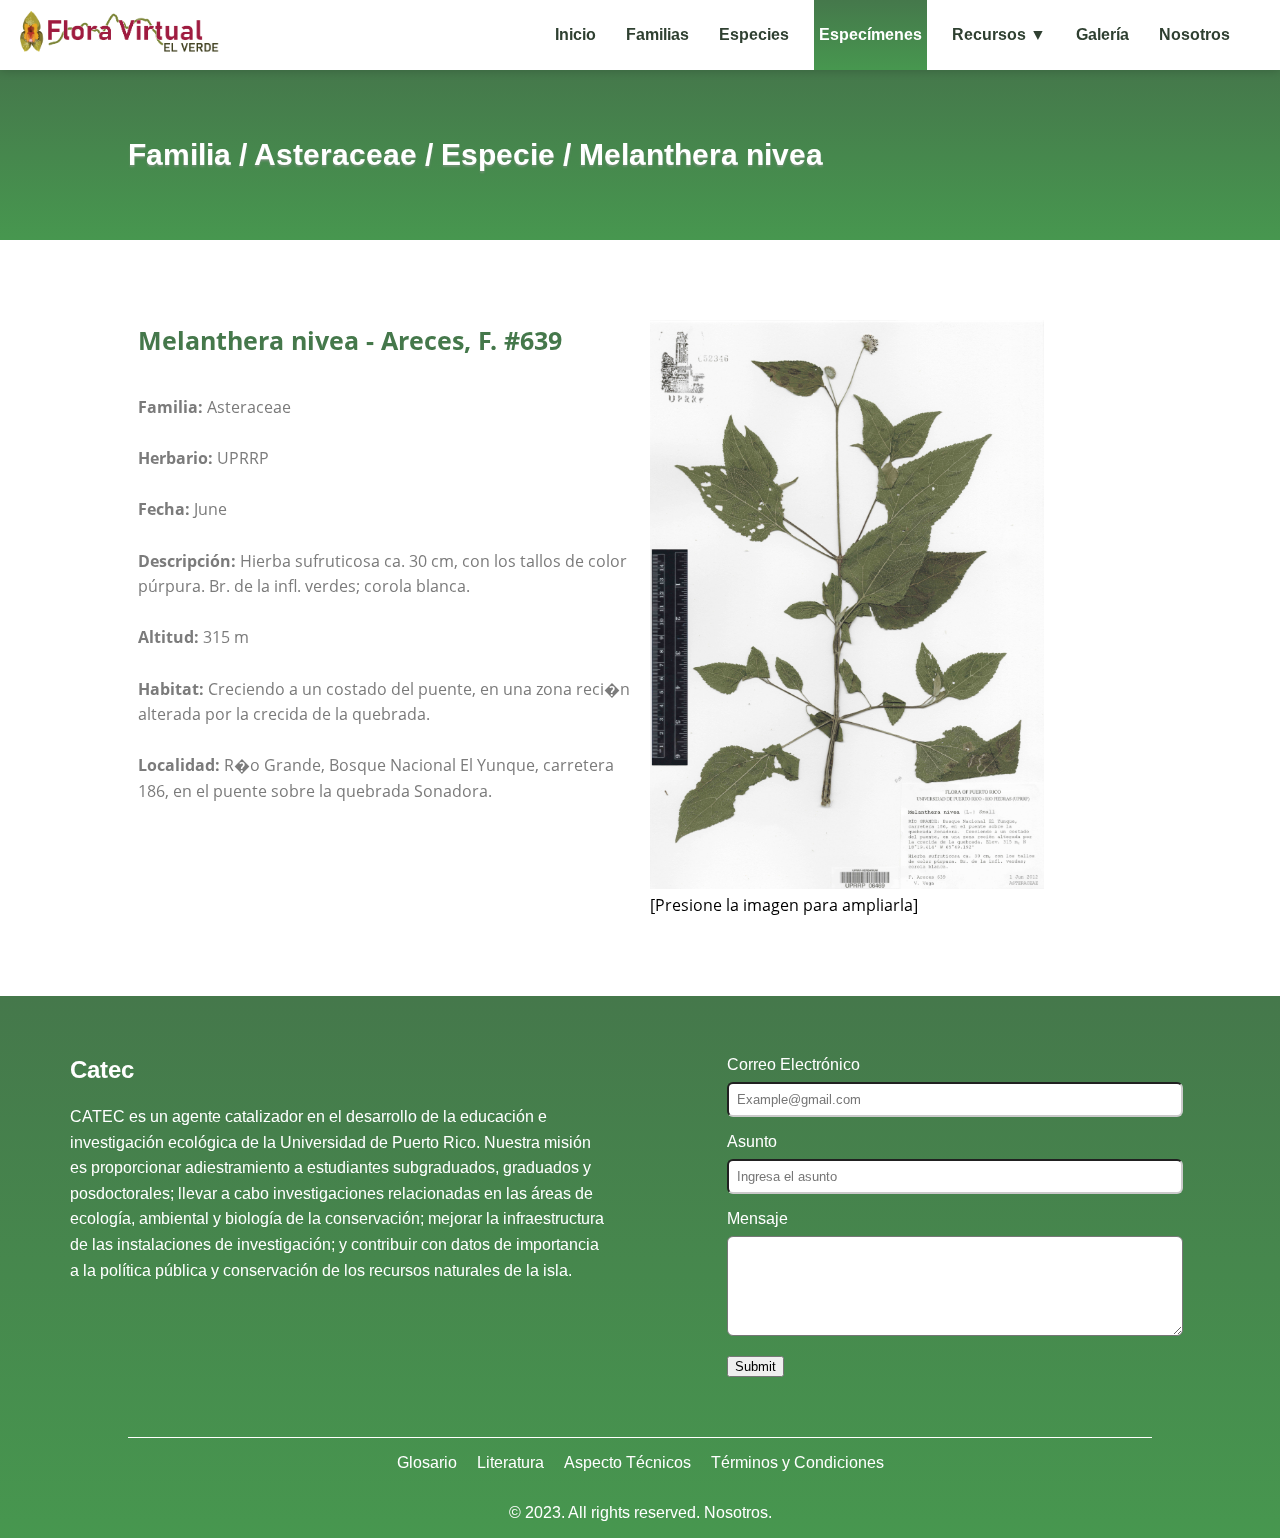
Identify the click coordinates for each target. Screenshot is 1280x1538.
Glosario (427, 1462)
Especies (754, 34)
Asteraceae (335, 154)
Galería (1102, 34)
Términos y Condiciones (797, 1462)
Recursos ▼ (999, 34)
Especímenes (870, 34)
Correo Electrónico (793, 1064)
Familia (179, 154)
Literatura (510, 1462)
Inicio (575, 34)
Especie (498, 154)
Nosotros (1194, 34)
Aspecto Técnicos (627, 1462)
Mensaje (757, 1218)
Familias (657, 34)
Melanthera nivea (701, 154)
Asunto (752, 1141)
